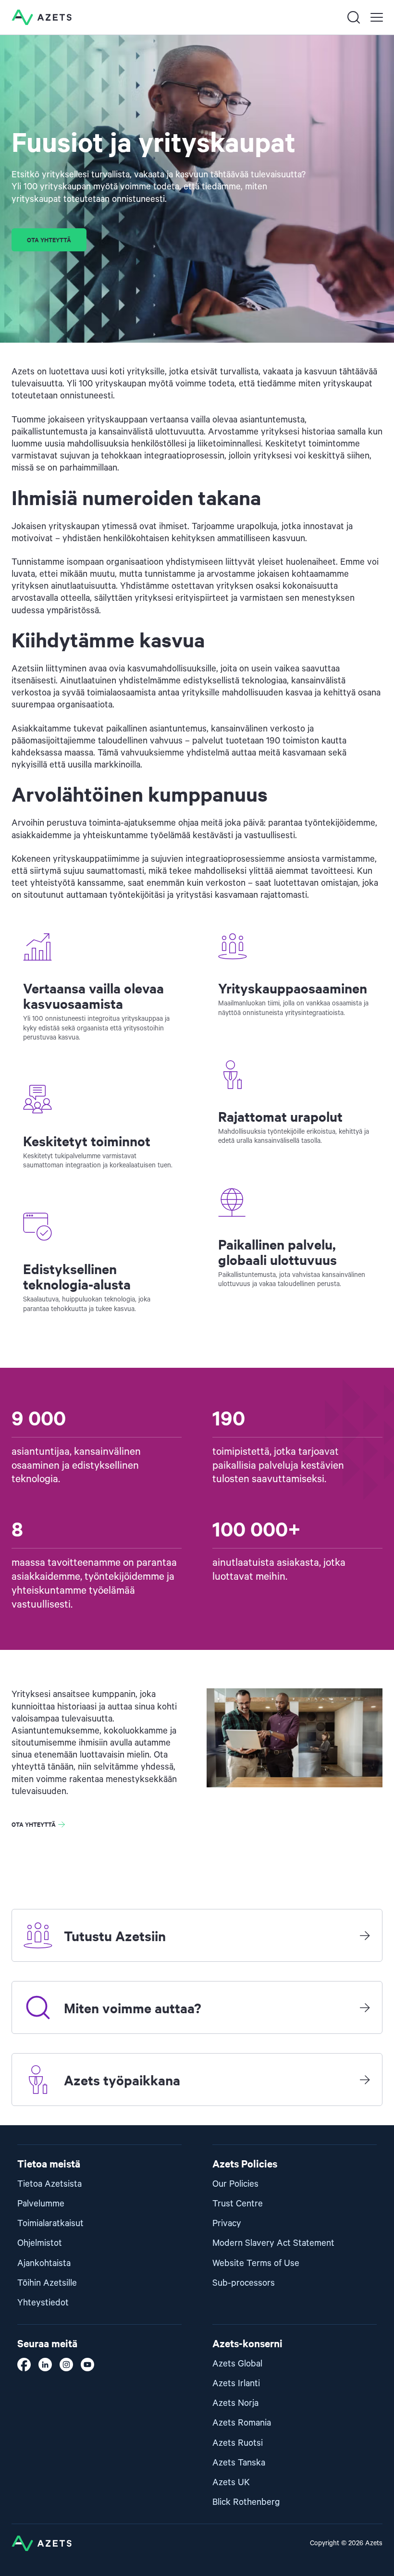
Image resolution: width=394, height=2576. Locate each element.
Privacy (227, 2223)
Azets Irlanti (236, 2384)
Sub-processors (244, 2283)
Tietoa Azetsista (49, 2184)
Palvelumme (41, 2204)
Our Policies (235, 2184)
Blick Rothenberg (246, 2502)
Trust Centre (238, 2204)
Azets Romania (242, 2423)
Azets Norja (235, 2403)
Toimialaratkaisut (50, 2223)
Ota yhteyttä (49, 240)
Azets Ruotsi (238, 2443)
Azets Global (237, 2364)
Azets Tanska (239, 2463)
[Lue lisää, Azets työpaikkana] (365, 2080)
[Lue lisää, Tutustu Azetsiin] (365, 1935)
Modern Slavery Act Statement (273, 2243)
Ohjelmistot (40, 2243)
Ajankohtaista (44, 2263)
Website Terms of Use (256, 2263)
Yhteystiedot (43, 2303)
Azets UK (231, 2483)
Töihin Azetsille (47, 2283)
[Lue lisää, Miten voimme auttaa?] (365, 2007)
